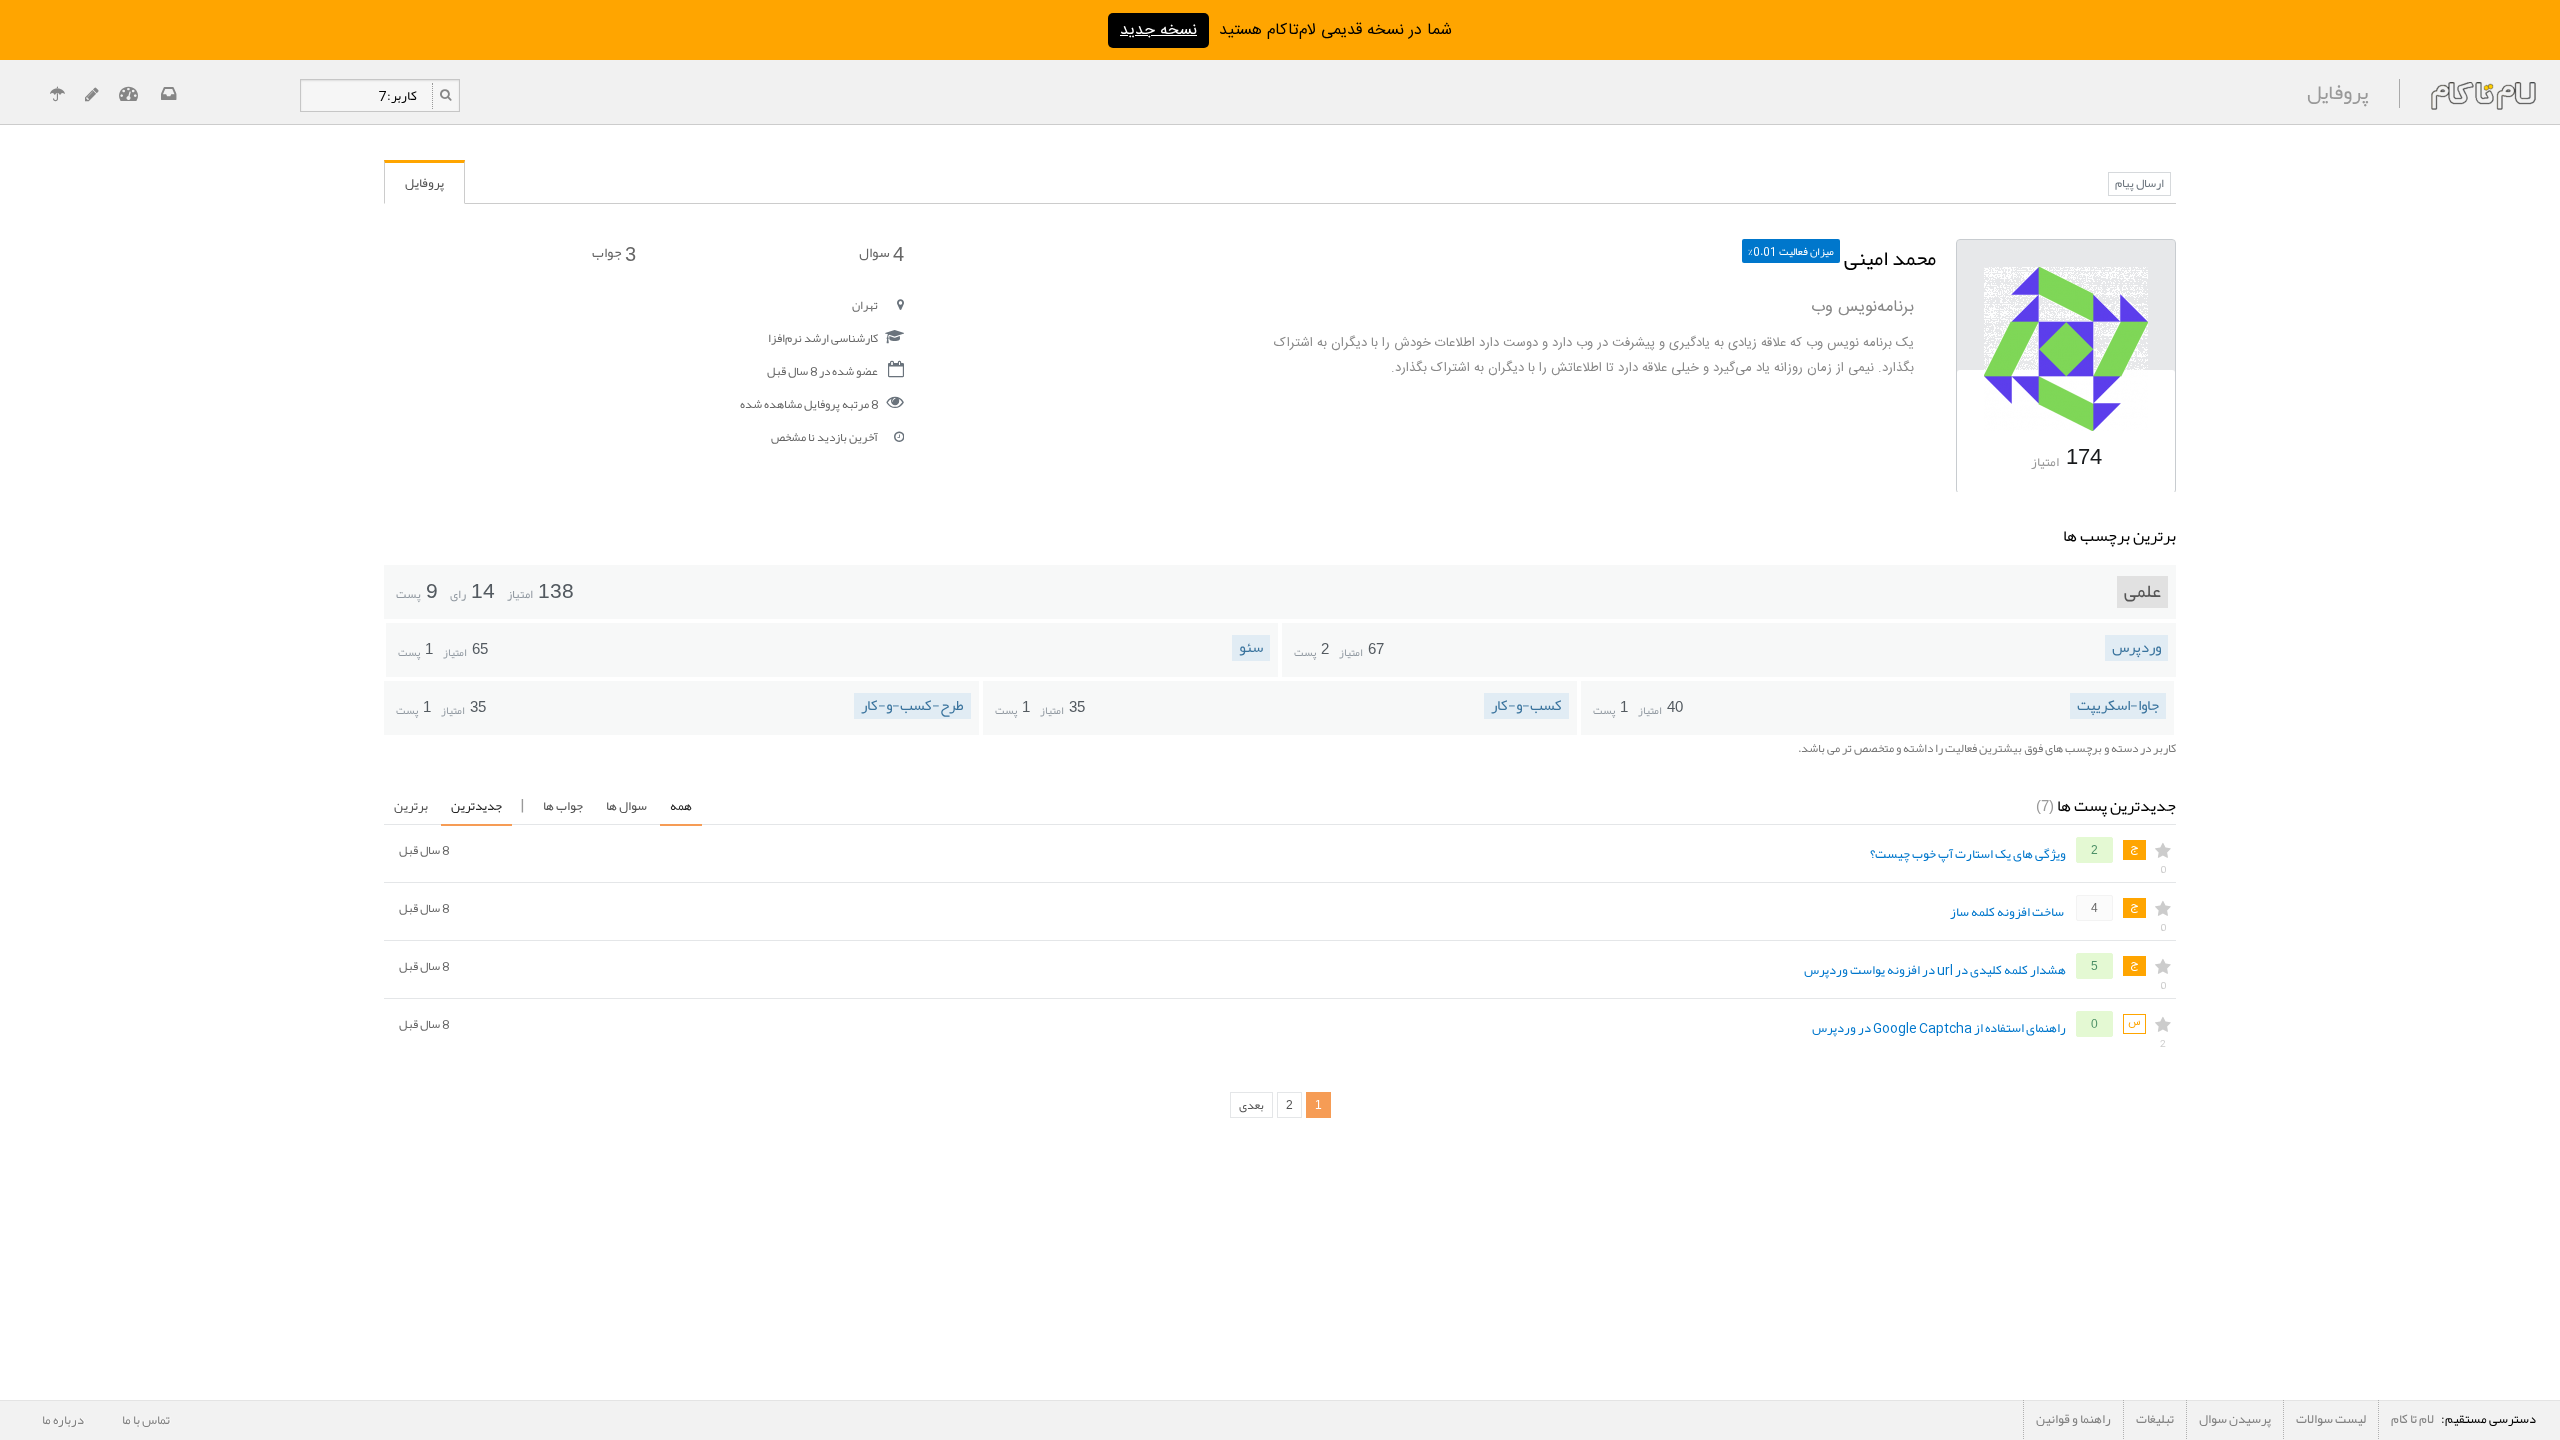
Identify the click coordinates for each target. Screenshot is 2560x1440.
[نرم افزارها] (91, 96)
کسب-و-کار (1526, 706)
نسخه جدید (1158, 30)
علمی (2142, 592)
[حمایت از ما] (57, 96)
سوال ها (626, 806)
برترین (411, 806)
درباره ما (63, 1420)
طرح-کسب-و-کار (912, 706)
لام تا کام (2412, 1419)
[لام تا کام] (166, 96)
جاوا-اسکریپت (2118, 706)
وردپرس (2136, 648)
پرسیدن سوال (2235, 1419)
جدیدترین (476, 806)
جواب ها (563, 806)
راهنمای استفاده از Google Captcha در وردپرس (1939, 1029)
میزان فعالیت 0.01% (1791, 251)
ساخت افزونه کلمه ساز (2007, 913)
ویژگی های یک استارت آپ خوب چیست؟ (1968, 855)
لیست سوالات (2331, 1419)
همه (681, 806)
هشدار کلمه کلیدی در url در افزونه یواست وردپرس (1935, 971)
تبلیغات (2155, 1419)
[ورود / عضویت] (128, 96)
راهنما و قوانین (2073, 1419)
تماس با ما (146, 1420)
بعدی (1251, 1105)
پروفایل (424, 183)
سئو (1251, 648)
